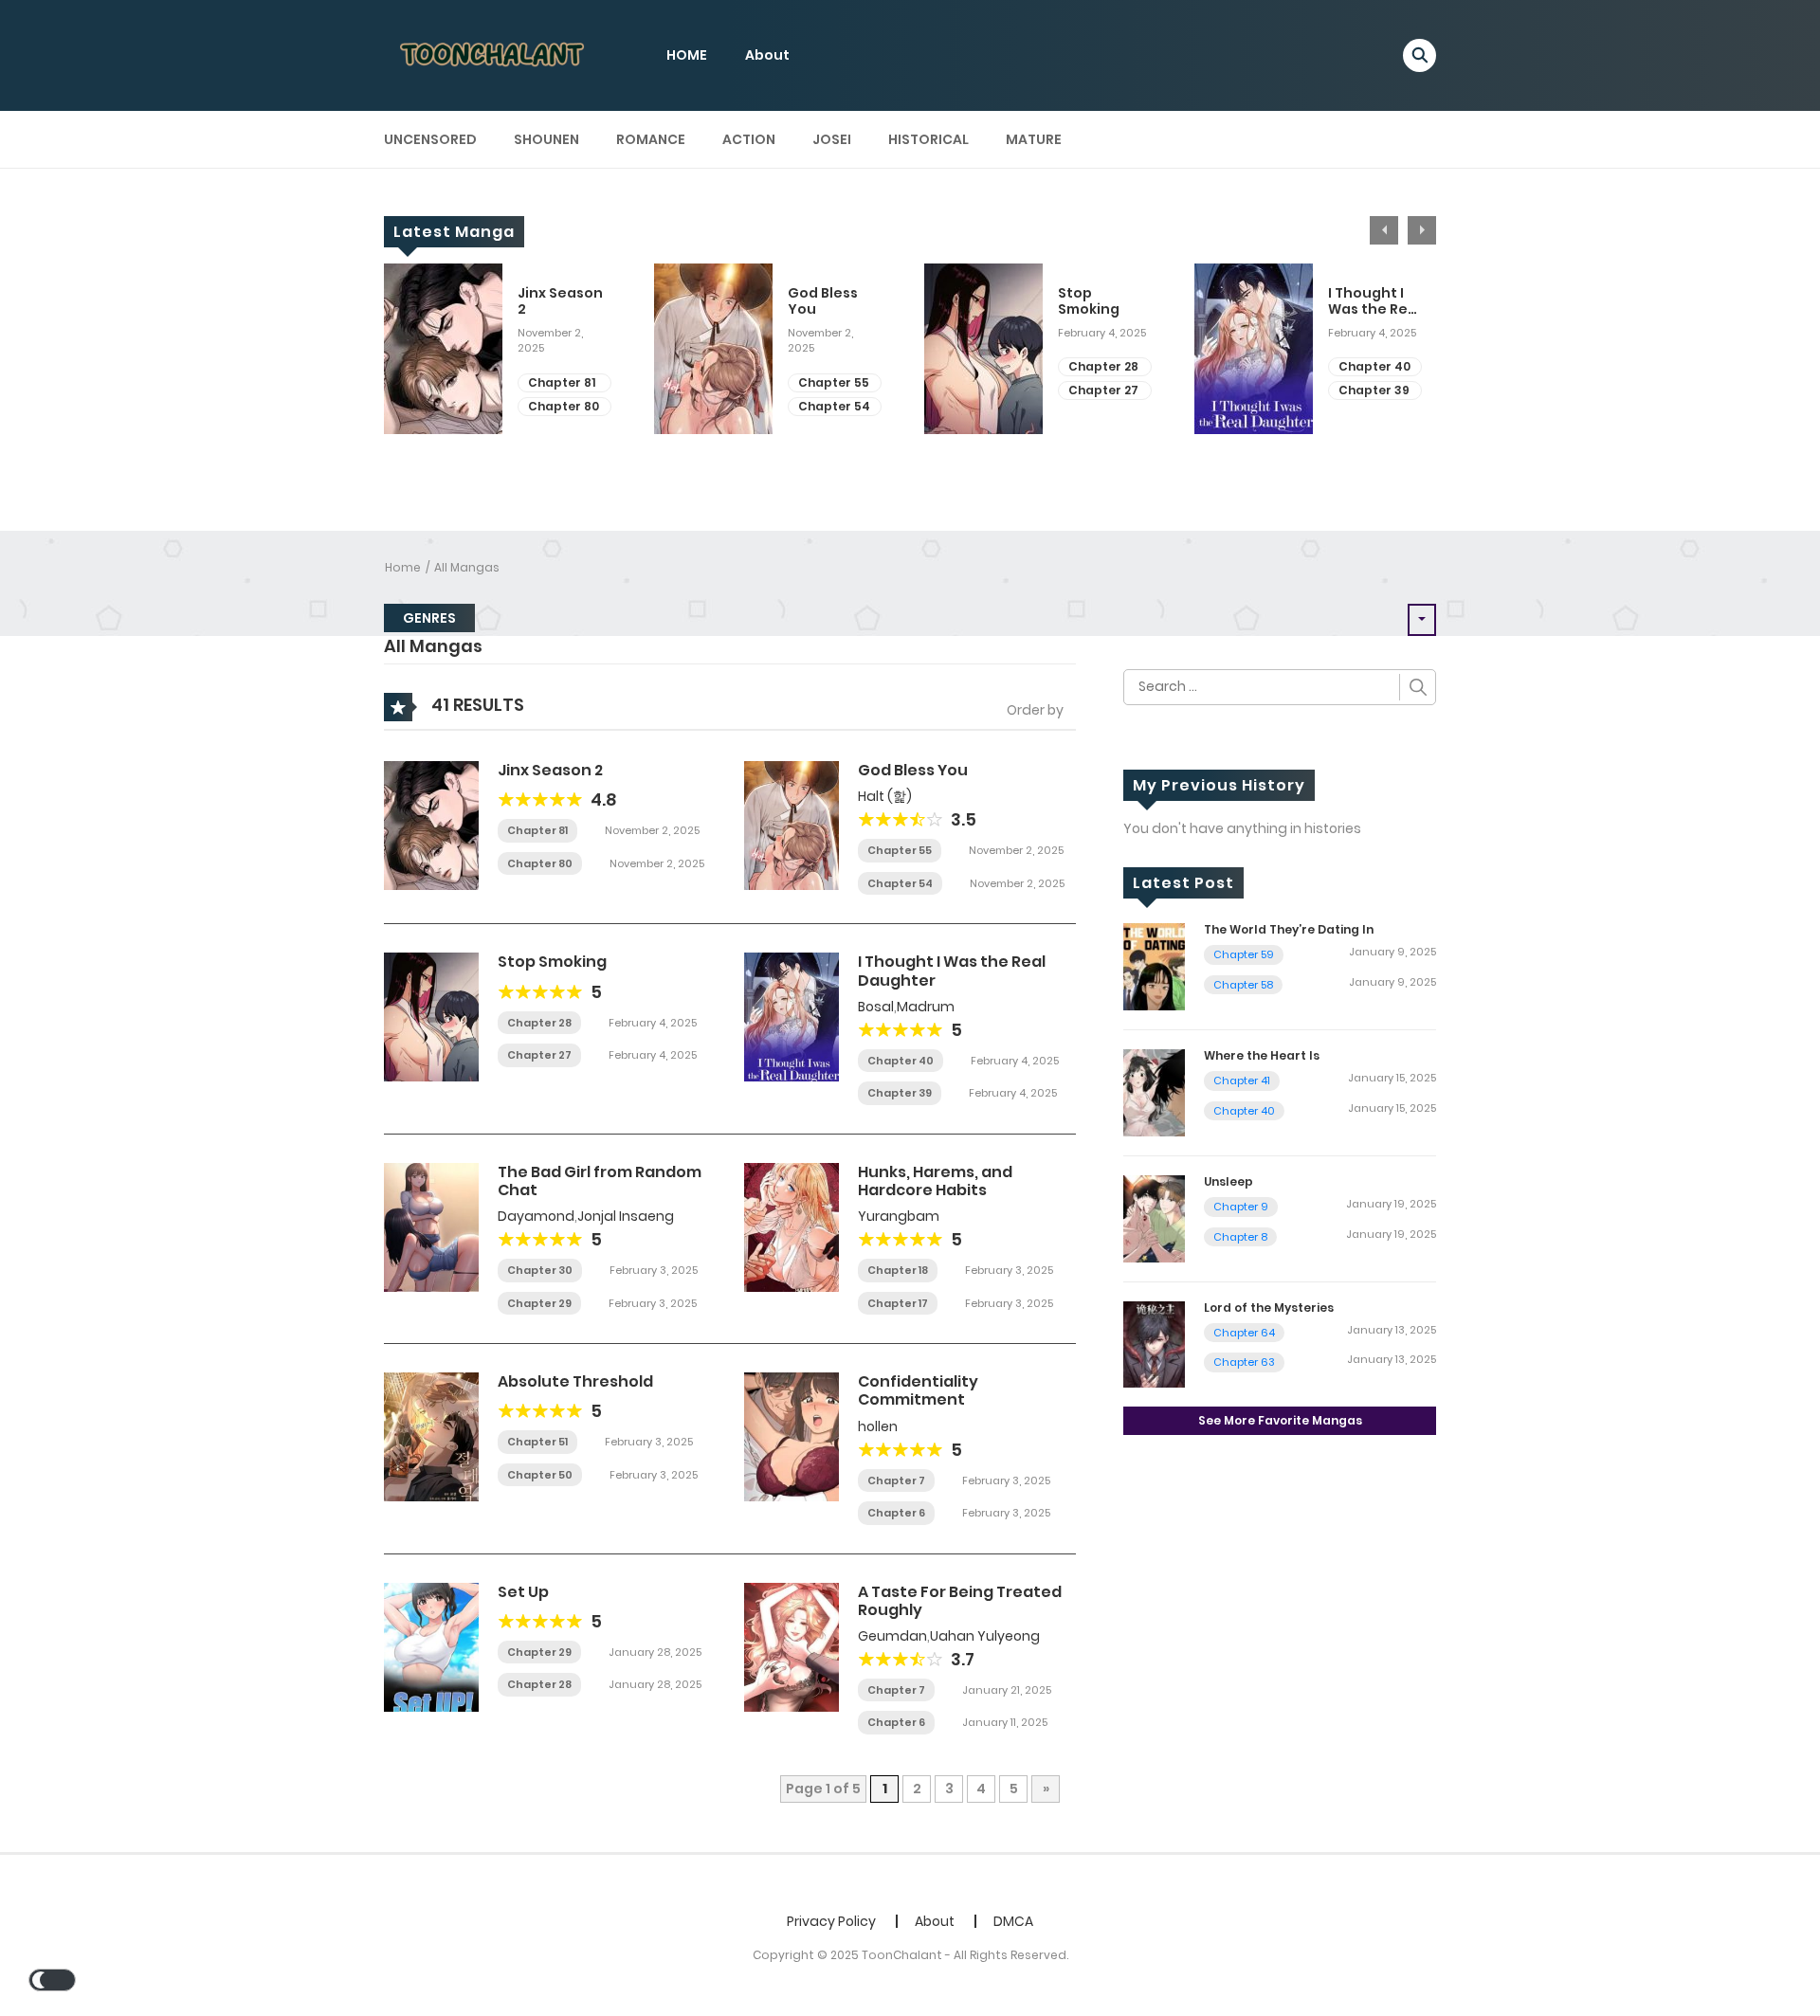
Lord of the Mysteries (1269, 1308)
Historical (928, 139)
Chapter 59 (1244, 954)
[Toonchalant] (494, 54)
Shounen (546, 139)
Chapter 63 (1244, 1362)
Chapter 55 (834, 382)
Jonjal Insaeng (626, 1216)
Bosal (876, 1007)
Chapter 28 (1103, 366)
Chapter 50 (540, 1475)
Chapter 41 (1242, 1081)
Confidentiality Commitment (918, 1390)
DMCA (1013, 1921)
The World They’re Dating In (1289, 929)
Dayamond (536, 1216)
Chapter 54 (834, 406)
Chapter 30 (540, 1270)
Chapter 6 (896, 1513)
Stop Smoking (1089, 301)
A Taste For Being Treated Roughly (960, 1601)
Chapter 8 (1240, 1237)
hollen (878, 1426)
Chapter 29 (539, 1303)
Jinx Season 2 (560, 301)
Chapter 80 (564, 406)
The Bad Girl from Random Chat (600, 1181)
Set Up (523, 1592)
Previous (1384, 230)
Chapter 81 (562, 382)
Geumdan (892, 1636)
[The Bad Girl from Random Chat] (431, 1226)
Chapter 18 (898, 1270)
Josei (832, 139)
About (767, 55)
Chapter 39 (1374, 390)
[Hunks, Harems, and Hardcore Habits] (792, 1226)
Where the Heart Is (1262, 1055)
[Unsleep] (1154, 1217)
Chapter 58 (1243, 985)
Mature (1034, 139)
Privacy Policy (831, 1921)
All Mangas (467, 567)
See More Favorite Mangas (1280, 1420)
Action (749, 139)
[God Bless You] (792, 825)
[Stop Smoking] (431, 1016)
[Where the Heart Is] (1154, 1092)
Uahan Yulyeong (985, 1636)
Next (1422, 230)
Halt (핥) (885, 796)
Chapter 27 (1103, 390)
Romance (651, 139)
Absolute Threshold (575, 1381)
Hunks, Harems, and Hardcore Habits (935, 1181)
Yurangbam (899, 1216)
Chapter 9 (1241, 1207)
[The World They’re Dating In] (1154, 966)
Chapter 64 (1244, 1333)
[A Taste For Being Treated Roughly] (792, 1645)
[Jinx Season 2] (431, 825)
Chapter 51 (537, 1442)
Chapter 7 (896, 1480)
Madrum (926, 1007)
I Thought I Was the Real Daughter (1374, 301)
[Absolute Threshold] (431, 1436)
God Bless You (823, 301)
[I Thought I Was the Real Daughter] (792, 1016)
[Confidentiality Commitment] (792, 1436)
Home (403, 567)
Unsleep (1228, 1181)
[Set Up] (431, 1645)
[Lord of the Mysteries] (1154, 1343)
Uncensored (430, 139)
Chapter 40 (1374, 366)
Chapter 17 (898, 1303)
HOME (687, 55)
